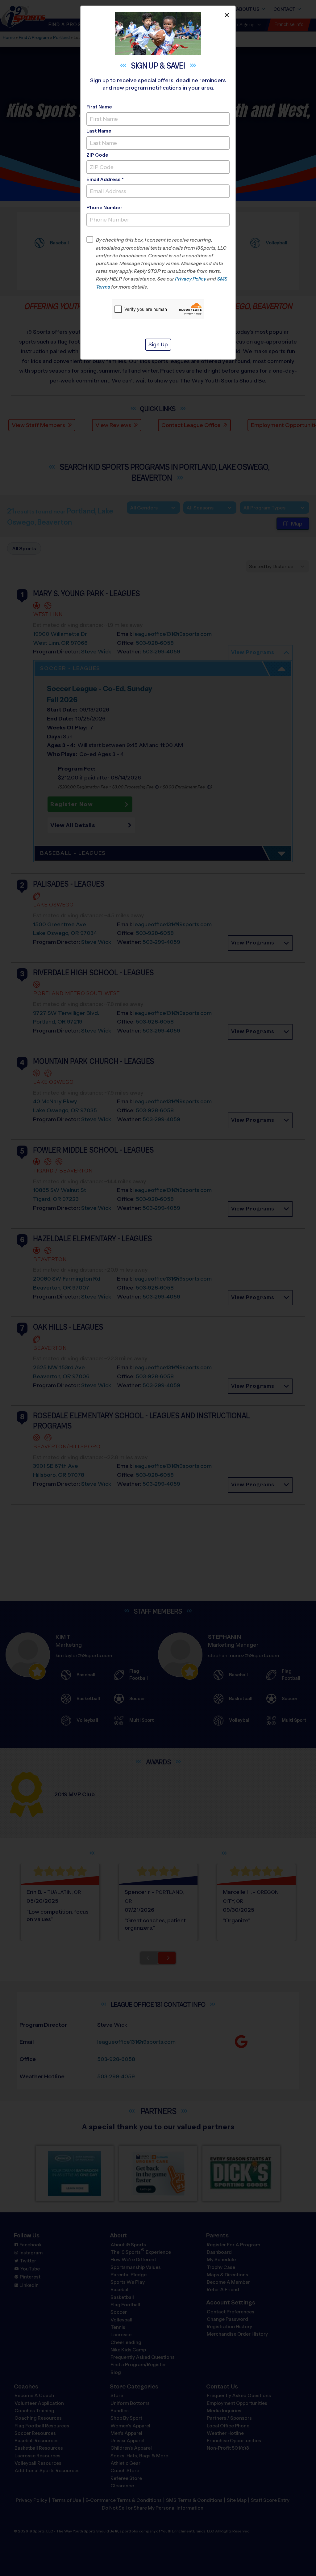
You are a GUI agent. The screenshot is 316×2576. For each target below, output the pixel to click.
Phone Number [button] (104, 207)
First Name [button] (99, 107)
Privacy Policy (191, 279)
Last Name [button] (99, 131)
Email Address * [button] (105, 179)
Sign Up (158, 344)
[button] (163, 263)
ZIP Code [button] (97, 155)
